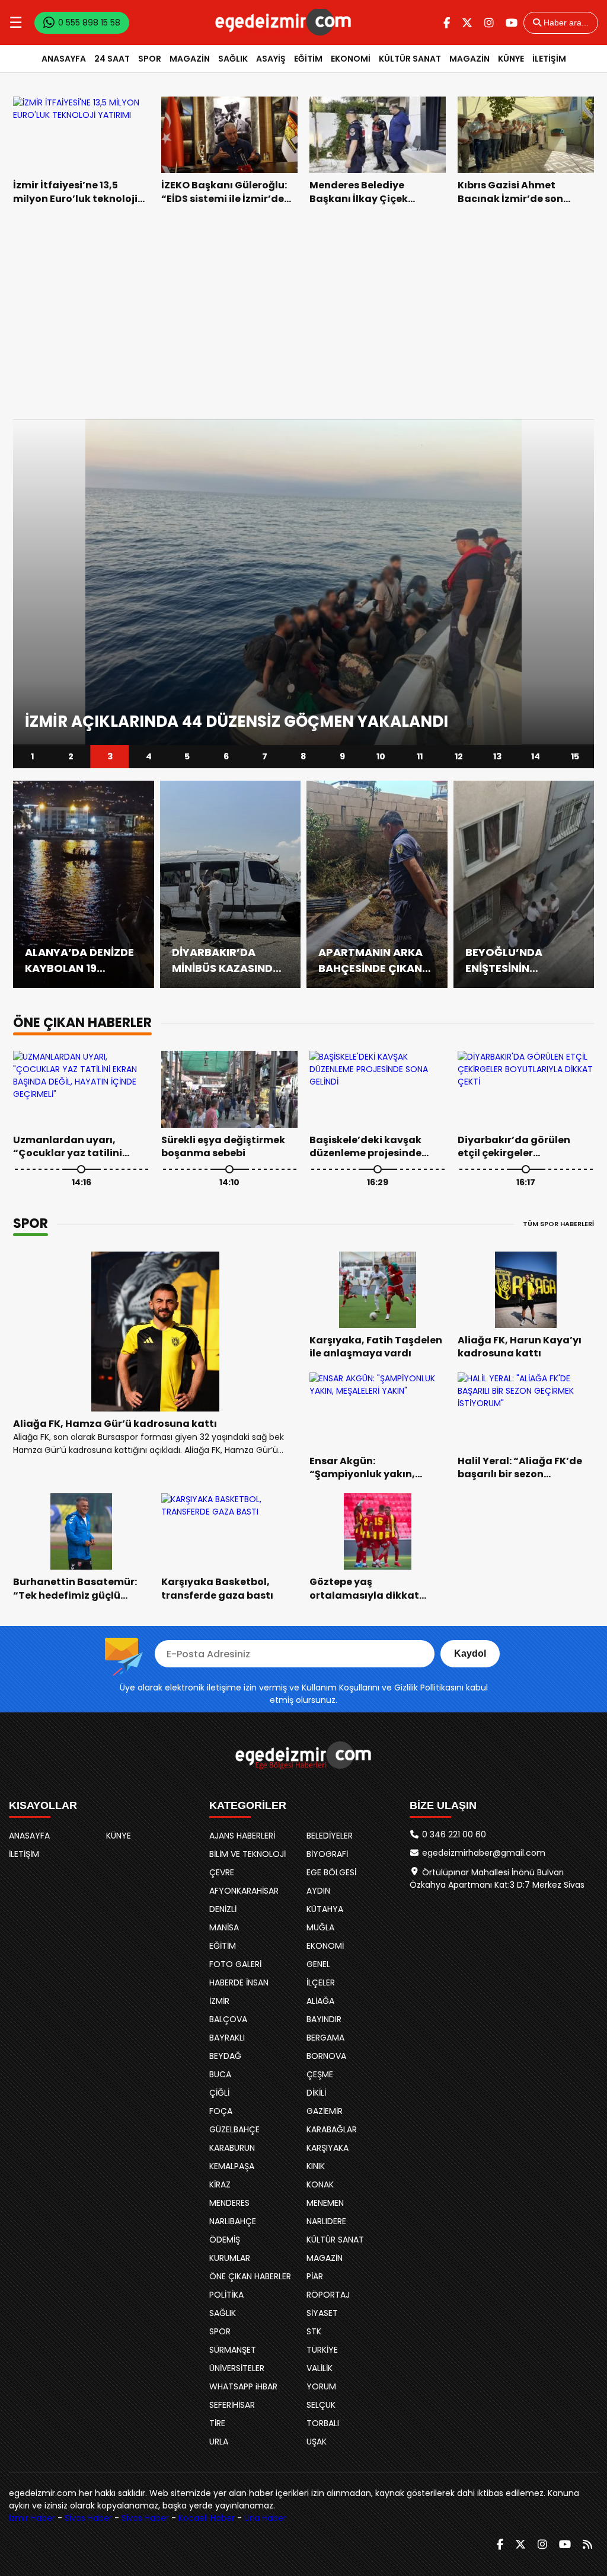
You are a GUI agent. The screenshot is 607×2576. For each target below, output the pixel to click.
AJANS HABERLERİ (242, 1836)
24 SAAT (112, 59)
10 (381, 756)
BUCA (220, 2074)
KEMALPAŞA (232, 2166)
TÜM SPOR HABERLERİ (558, 1224)
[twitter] (467, 23)
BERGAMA (325, 2038)
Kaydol (470, 1653)
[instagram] (489, 23)
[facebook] (447, 23)
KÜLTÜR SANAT (410, 59)
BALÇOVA (228, 2019)
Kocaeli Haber (207, 2518)
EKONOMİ (351, 59)
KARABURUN (232, 2148)
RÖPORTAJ (328, 2295)
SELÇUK (321, 2405)
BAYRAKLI (227, 2038)
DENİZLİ (223, 1909)
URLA (219, 2442)
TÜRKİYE (322, 2350)
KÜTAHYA (325, 1909)
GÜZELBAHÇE (234, 2129)
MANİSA (224, 1927)
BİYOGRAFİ (327, 1854)
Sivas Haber (88, 2518)
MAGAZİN (190, 59)
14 (536, 756)
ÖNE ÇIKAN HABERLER (250, 2276)
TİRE (217, 2423)
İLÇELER (321, 1982)
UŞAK (317, 2442)
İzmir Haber (32, 2518)
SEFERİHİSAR (232, 2405)
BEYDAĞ (225, 2056)
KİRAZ (220, 2184)
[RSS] (587, 2544)
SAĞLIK (233, 59)
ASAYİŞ (271, 59)
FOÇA (221, 2111)
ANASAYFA (64, 59)
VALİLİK (320, 2368)
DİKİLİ (316, 2093)
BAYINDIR (324, 2019)
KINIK (316, 2166)
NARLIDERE (326, 2221)
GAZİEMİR (325, 2111)
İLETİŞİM (549, 59)
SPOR (150, 59)
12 (458, 756)
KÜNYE (511, 59)
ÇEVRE (222, 1872)
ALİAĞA (320, 2001)
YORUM (321, 2386)
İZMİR (219, 2001)
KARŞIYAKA (328, 2148)
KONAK (320, 2184)
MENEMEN (325, 2203)
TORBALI (323, 2423)
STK (314, 2331)
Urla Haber (265, 2518)
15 (574, 756)
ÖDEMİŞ (225, 2240)
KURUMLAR (230, 2258)
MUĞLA (320, 1927)
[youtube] (512, 23)
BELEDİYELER (330, 1836)
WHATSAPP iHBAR (243, 2386)
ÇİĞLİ (219, 2093)
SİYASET (322, 2313)
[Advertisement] (303, 312)
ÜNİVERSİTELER (237, 2368)
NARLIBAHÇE (233, 2221)
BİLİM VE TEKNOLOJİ (247, 1854)
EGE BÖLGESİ (331, 1872)
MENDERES (229, 2203)
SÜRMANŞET (233, 2350)
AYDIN (318, 1891)
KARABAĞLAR (332, 2129)
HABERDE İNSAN (239, 1982)
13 (497, 756)
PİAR (315, 2276)
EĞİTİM (308, 59)
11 (420, 756)
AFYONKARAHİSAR (244, 1891)
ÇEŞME (320, 2074)
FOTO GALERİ (235, 1964)
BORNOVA (326, 2056)
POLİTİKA (226, 2295)
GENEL (318, 1964)
